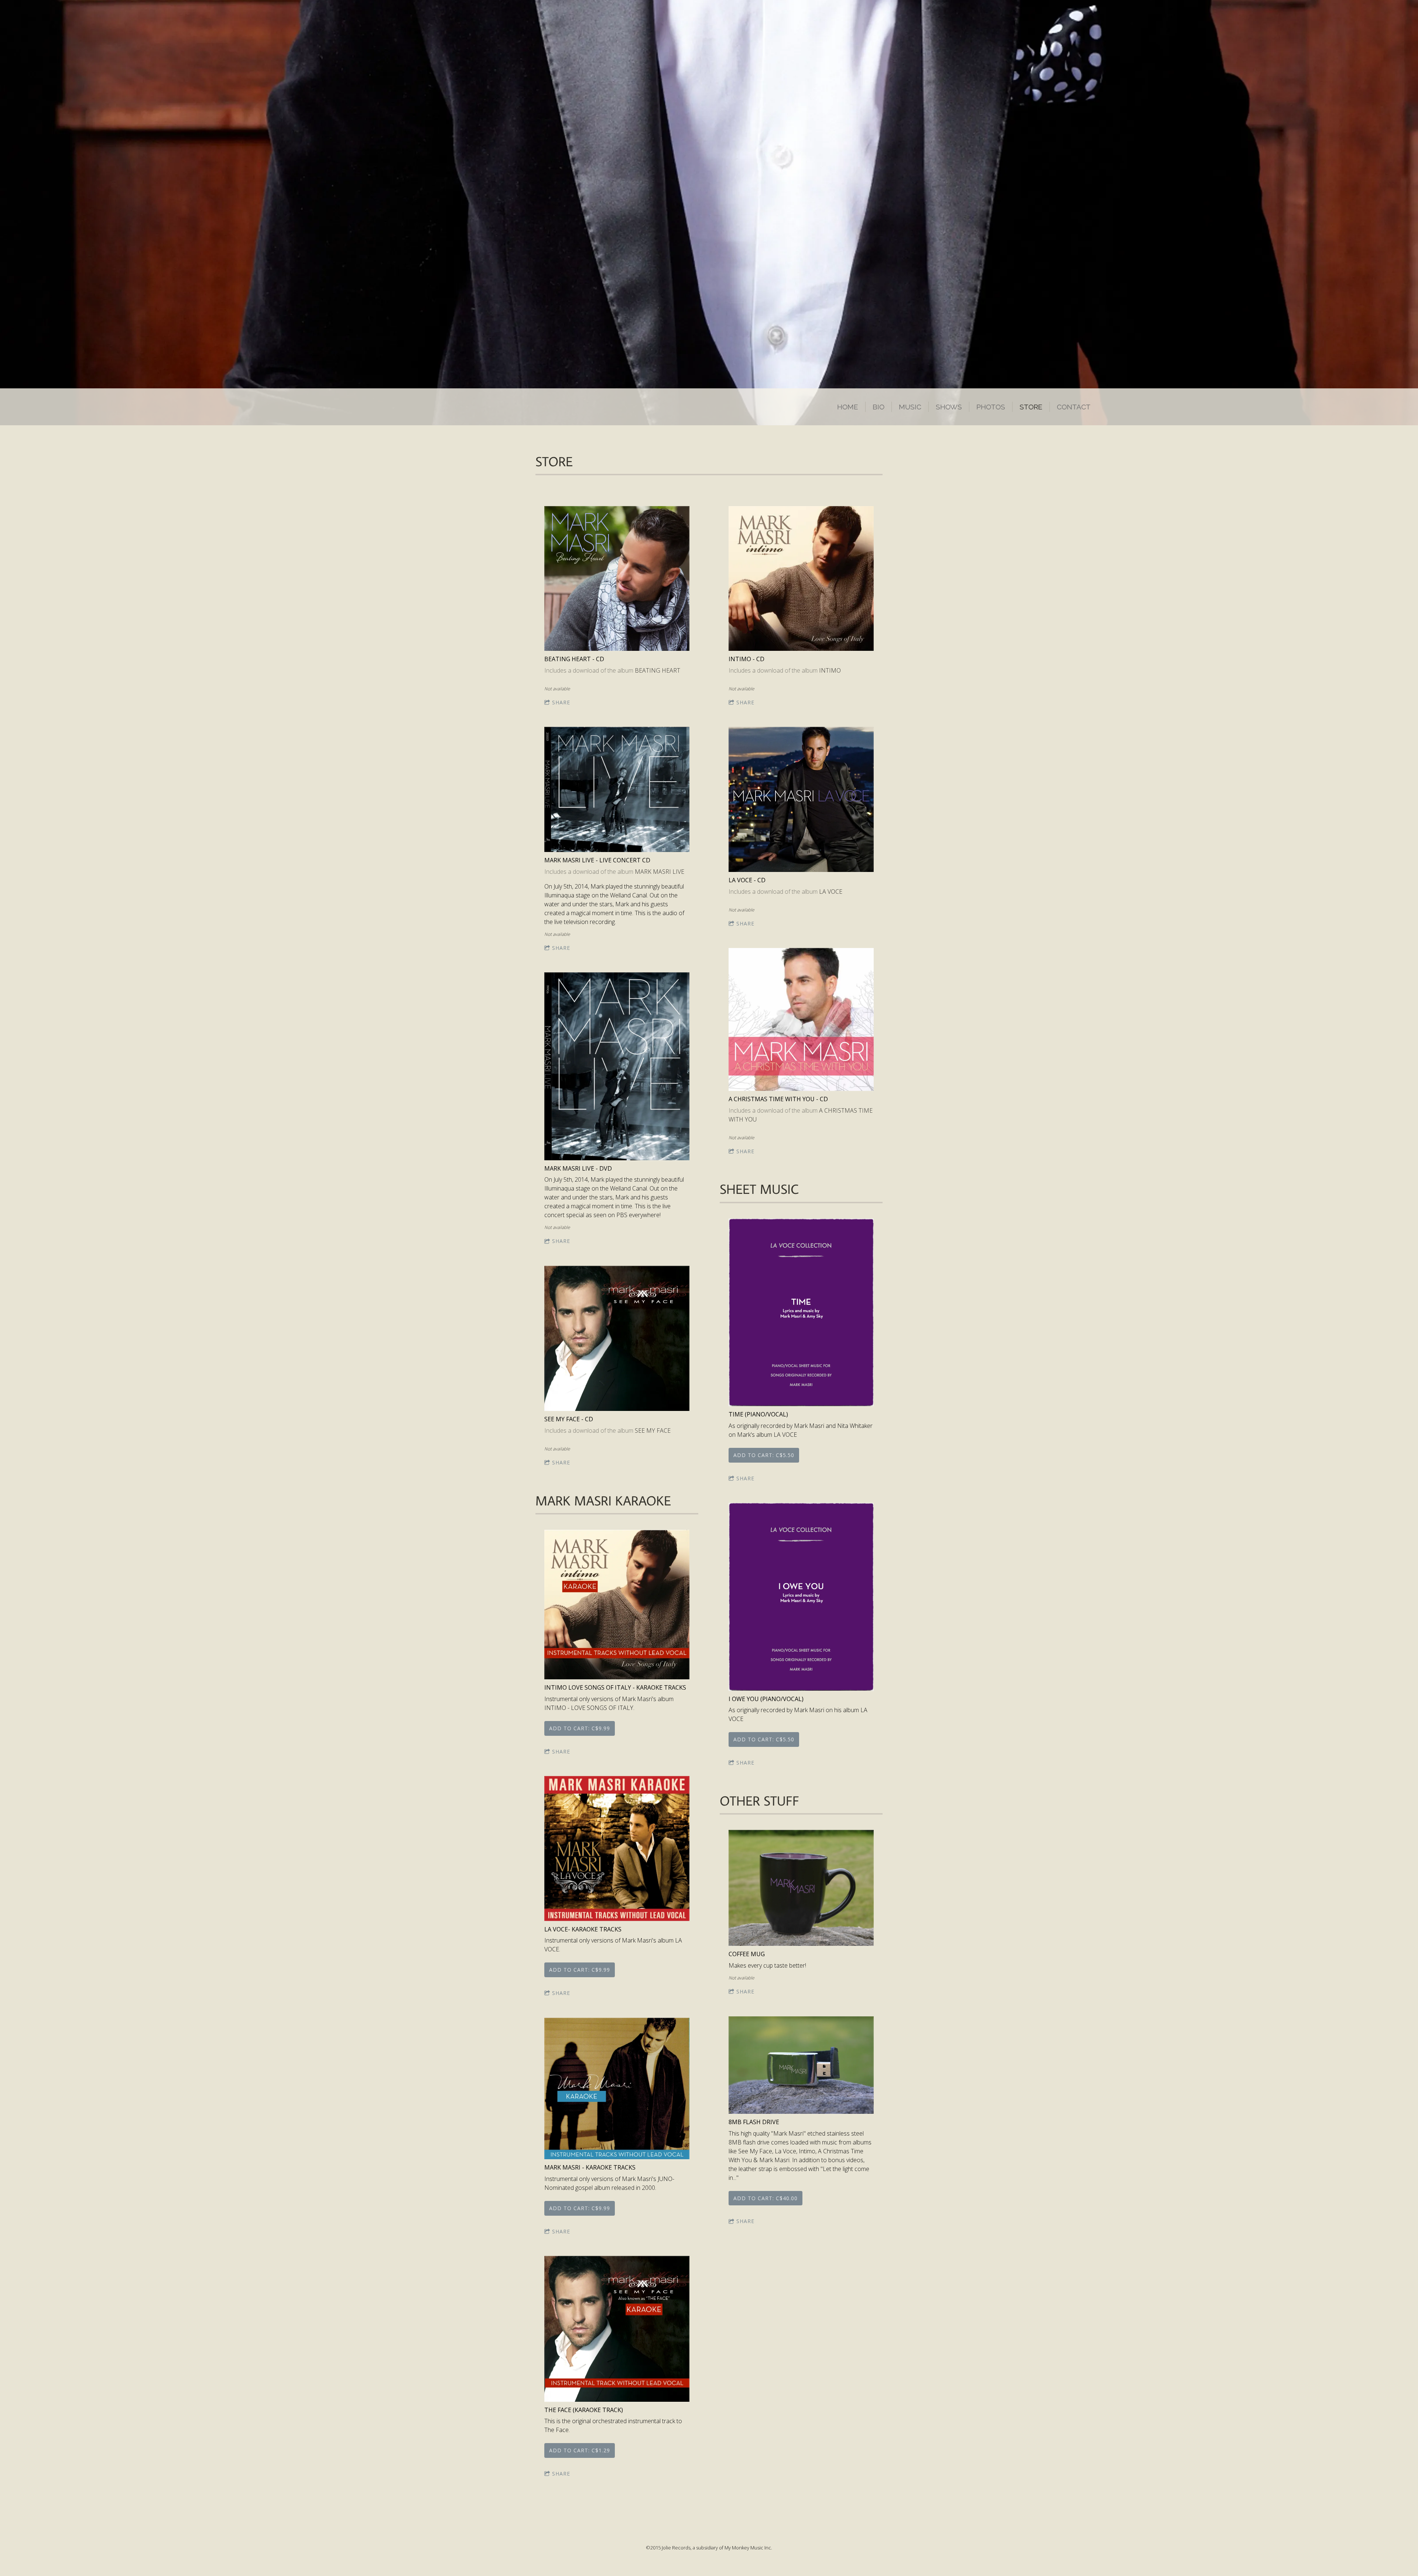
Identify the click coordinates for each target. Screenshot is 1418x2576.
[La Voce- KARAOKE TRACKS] (617, 1849)
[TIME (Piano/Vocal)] (801, 1313)
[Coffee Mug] (801, 1889)
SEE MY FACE (653, 1430)
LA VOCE (831, 892)
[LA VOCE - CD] (801, 800)
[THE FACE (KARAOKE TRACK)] (617, 2329)
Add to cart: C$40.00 (765, 2198)
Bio (878, 407)
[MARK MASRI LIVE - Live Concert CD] (617, 790)
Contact (1074, 407)
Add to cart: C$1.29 (580, 2450)
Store (1031, 407)
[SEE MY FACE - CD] (617, 1339)
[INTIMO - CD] (801, 579)
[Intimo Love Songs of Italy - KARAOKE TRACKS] (617, 1605)
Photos (991, 407)
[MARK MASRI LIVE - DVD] (617, 1067)
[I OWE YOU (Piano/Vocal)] (801, 1597)
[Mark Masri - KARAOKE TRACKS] (617, 2089)
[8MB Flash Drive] (801, 2066)
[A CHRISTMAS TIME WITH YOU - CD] (801, 1020)
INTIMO (830, 670)
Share (561, 702)
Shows (949, 407)
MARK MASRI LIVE (660, 872)
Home (848, 407)
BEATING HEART (657, 670)
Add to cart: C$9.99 (580, 1728)
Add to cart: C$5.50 (764, 1455)
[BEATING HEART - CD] (617, 579)
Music (910, 407)
